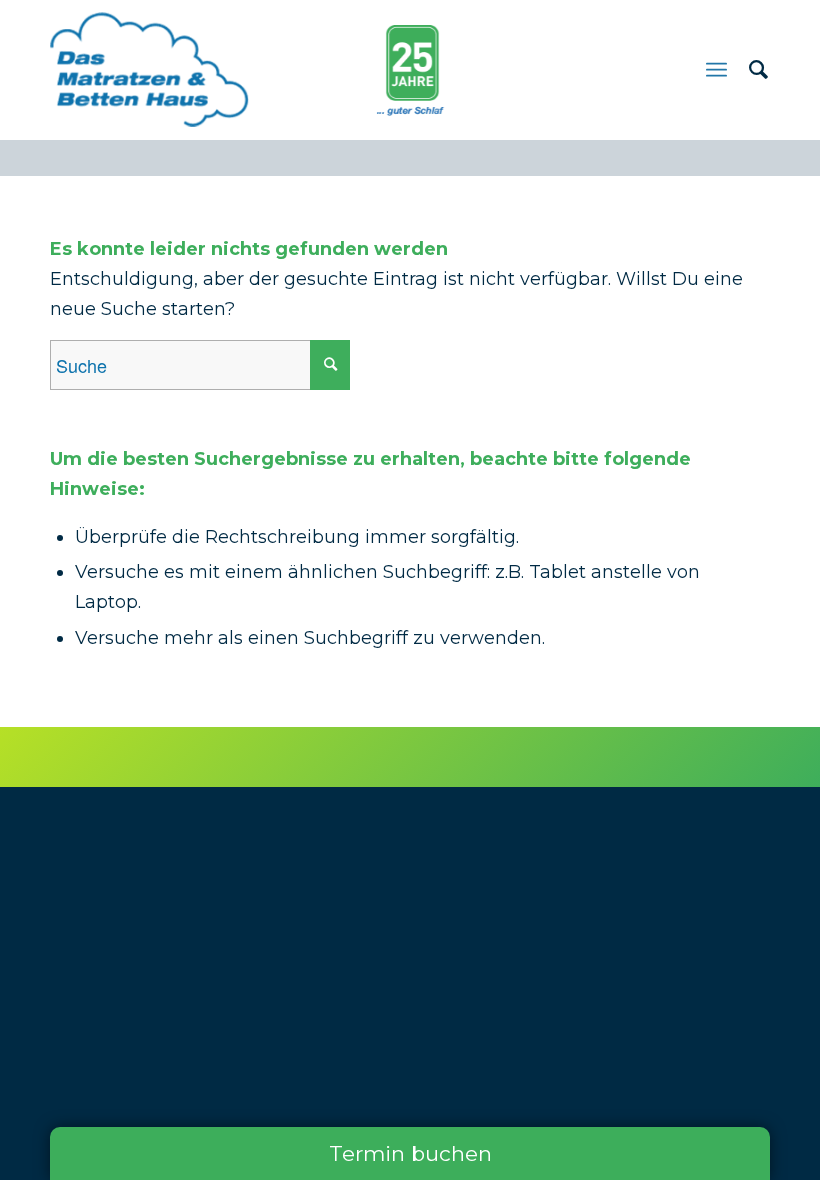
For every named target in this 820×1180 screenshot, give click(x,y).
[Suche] (748, 70)
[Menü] (716, 70)
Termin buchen (410, 1153)
